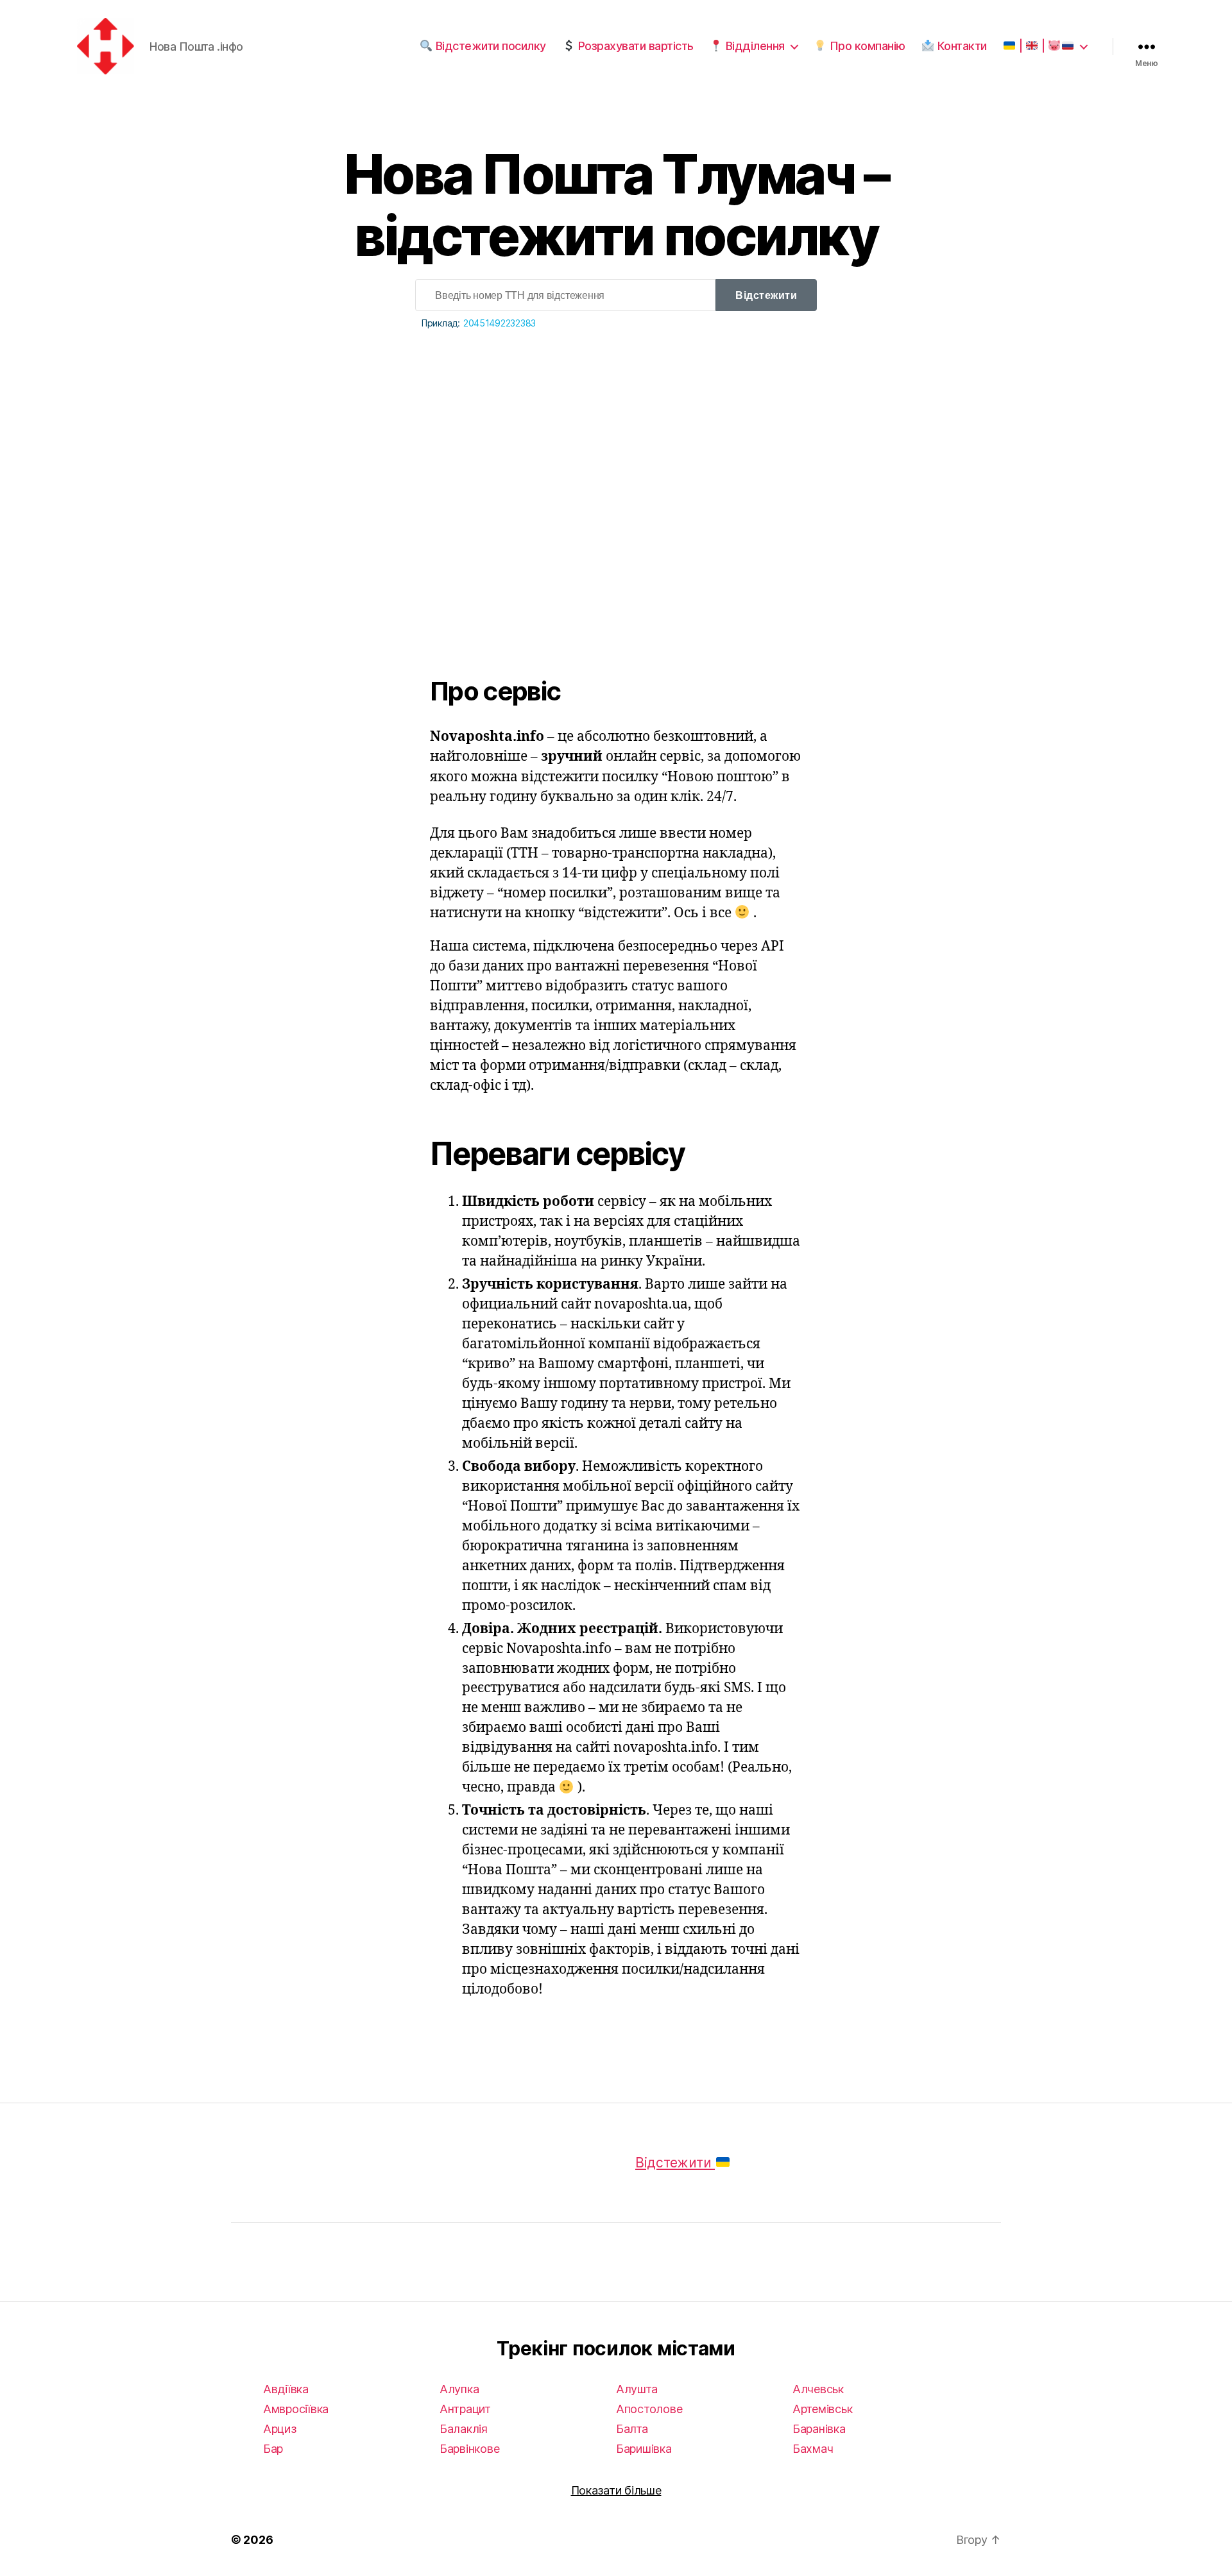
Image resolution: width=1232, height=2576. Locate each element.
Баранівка (819, 2429)
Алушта (637, 2389)
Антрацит (465, 2409)
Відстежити (766, 295)
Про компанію (866, 46)
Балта (632, 2429)
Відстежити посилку (489, 46)
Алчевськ (818, 2389)
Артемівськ (822, 2409)
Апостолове (649, 2409)
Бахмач (813, 2449)
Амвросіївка (296, 2409)
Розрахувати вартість (634, 46)
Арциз (280, 2429)
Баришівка (644, 2449)
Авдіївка (286, 2389)
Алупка (459, 2389)
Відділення (754, 46)
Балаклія (464, 2429)
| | (1032, 46)
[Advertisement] (616, 473)
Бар (273, 2449)
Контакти (961, 46)
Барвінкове (469, 2449)
